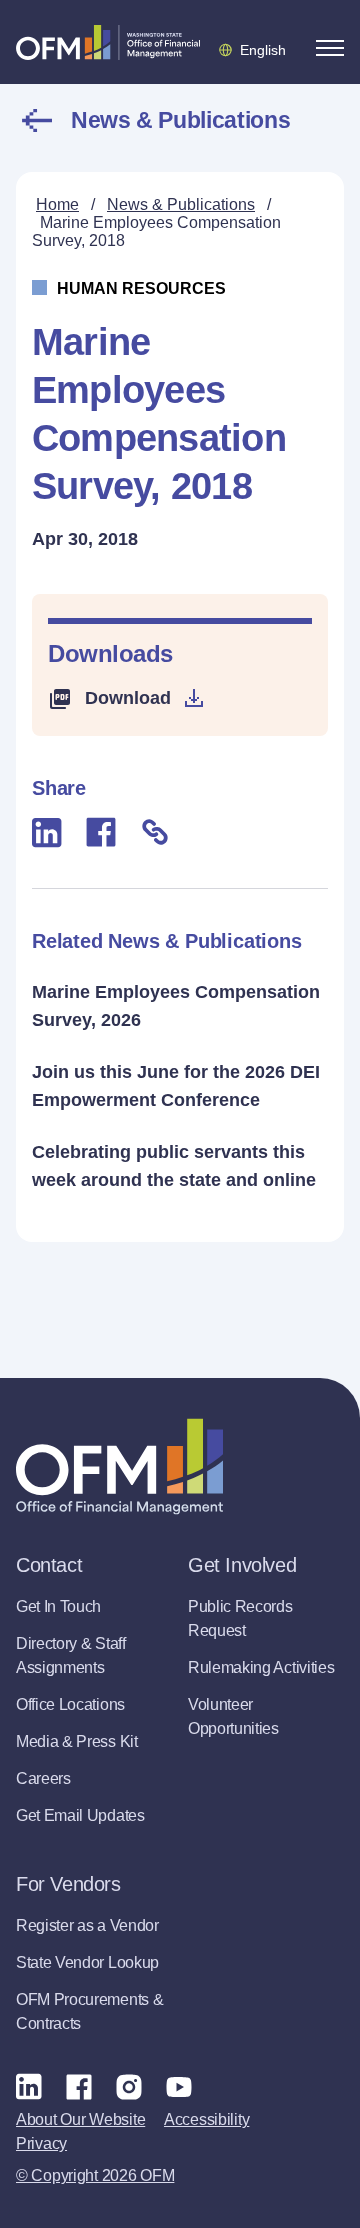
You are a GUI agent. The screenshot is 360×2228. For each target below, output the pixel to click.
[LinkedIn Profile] (29, 2086)
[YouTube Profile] (179, 2086)
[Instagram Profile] (129, 2086)
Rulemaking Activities (261, 1667)
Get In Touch (58, 1606)
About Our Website (80, 2119)
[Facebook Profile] (79, 2086)
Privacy (41, 2143)
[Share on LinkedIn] (47, 832)
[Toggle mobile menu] (330, 48)
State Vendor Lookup (87, 1962)
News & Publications (180, 120)
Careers (43, 1778)
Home (57, 204)
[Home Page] (119, 1466)
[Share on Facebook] (101, 832)
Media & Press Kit (77, 1741)
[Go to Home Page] (108, 42)
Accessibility (206, 2119)
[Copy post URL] (155, 832)
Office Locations (70, 1704)
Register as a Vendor (87, 1925)
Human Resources (141, 288)
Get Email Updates (80, 1815)
